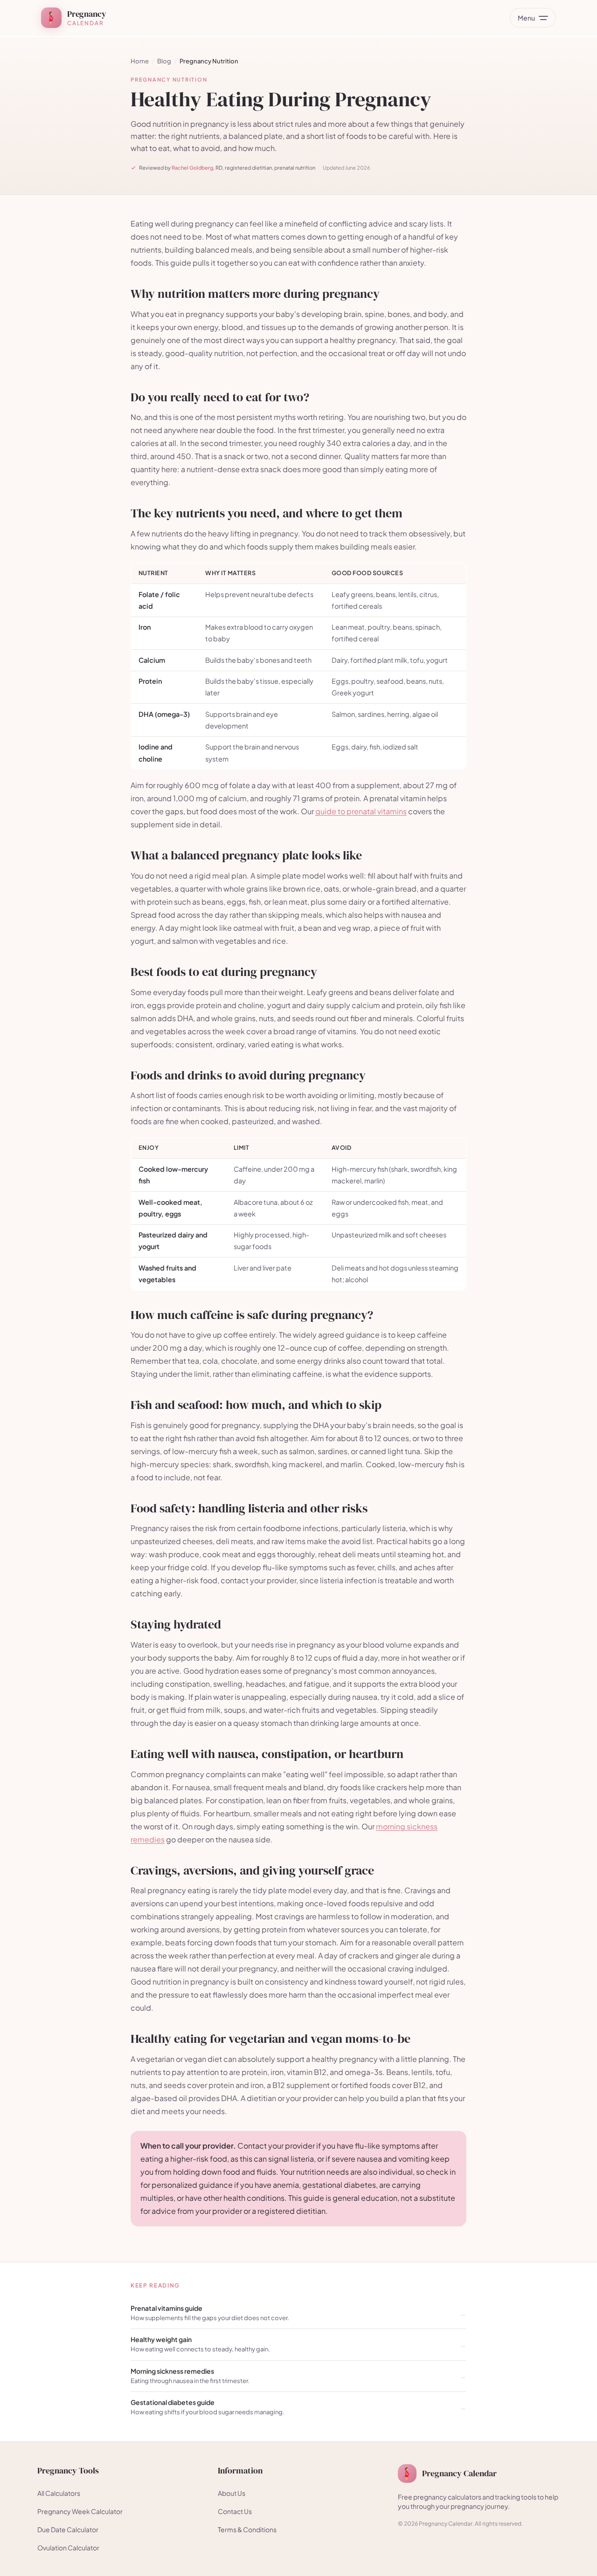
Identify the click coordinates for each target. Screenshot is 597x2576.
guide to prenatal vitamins (361, 811)
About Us (232, 2493)
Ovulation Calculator (68, 2548)
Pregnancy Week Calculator (80, 2511)
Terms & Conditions (247, 2529)
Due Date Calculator (68, 2529)
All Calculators (59, 2493)
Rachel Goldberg (192, 168)
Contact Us (235, 2511)
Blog (164, 61)
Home (140, 61)
